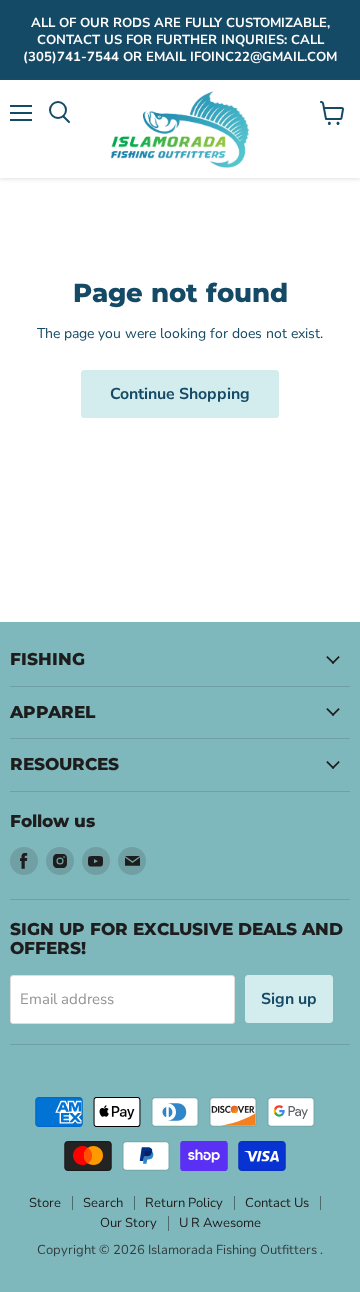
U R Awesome (220, 1223)
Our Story (128, 1223)
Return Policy (184, 1203)
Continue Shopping (180, 394)
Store (45, 1203)
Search (103, 1203)
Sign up (289, 999)
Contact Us (277, 1203)
